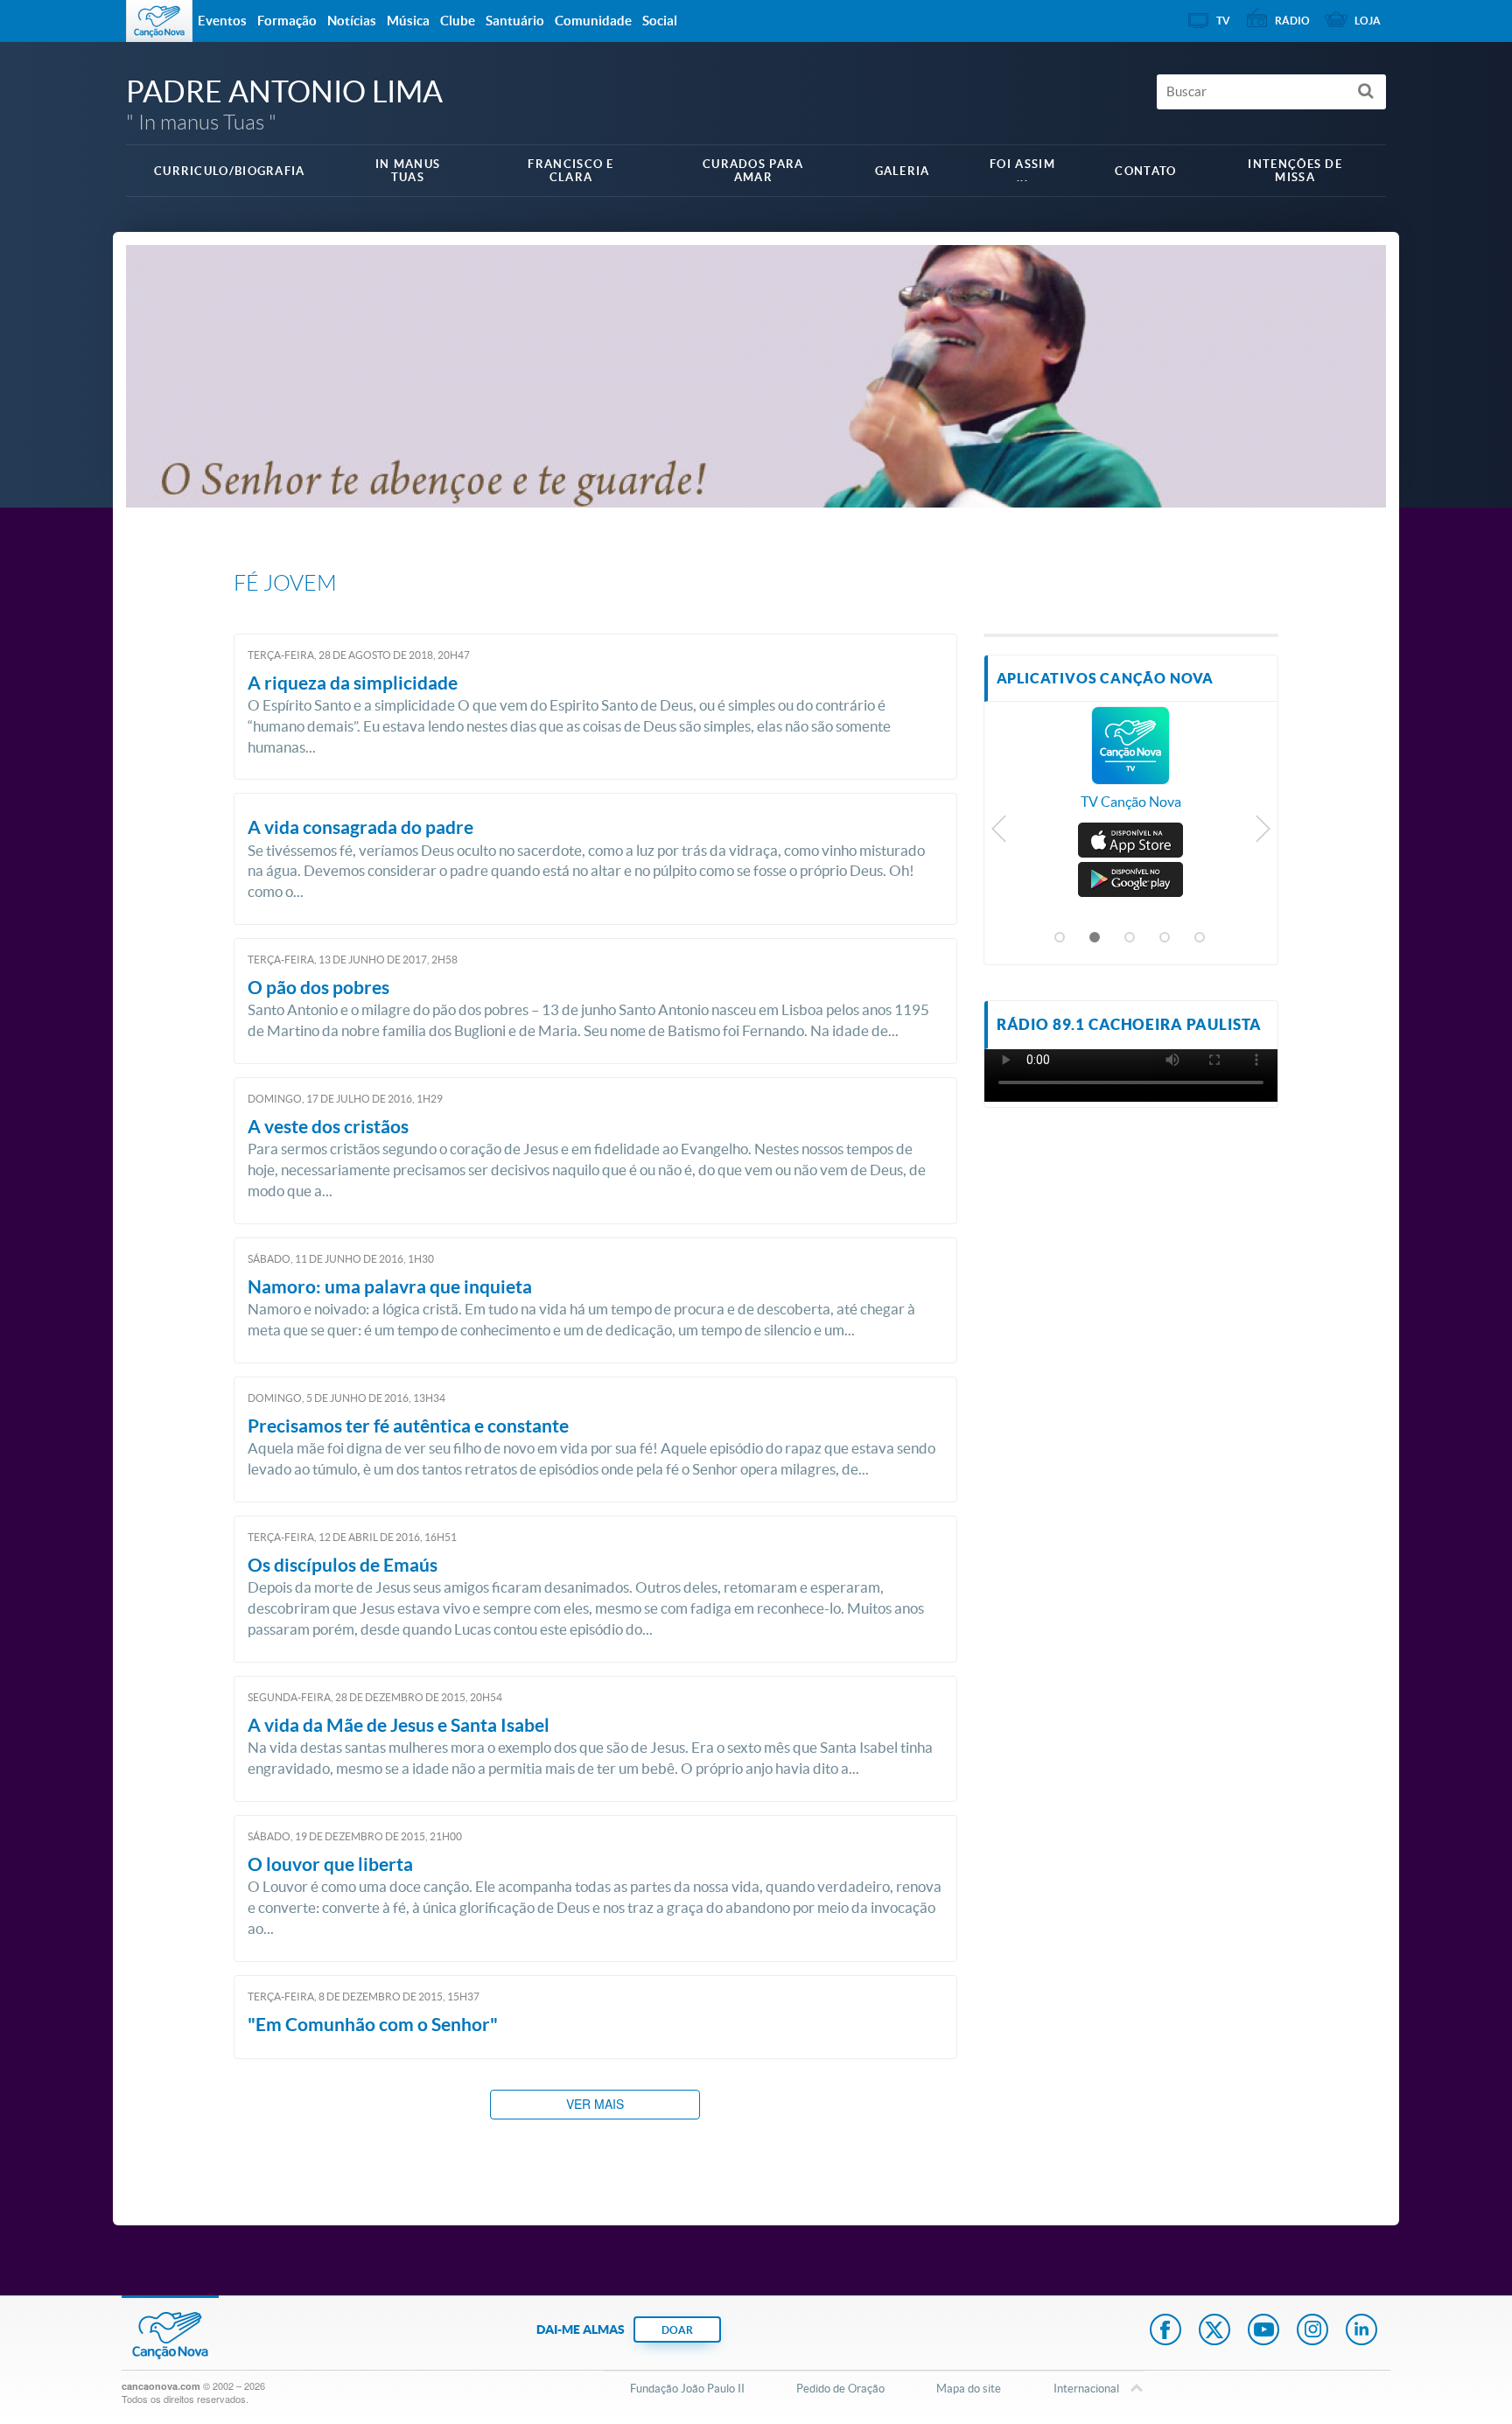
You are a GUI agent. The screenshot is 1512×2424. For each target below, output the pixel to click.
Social (660, 21)
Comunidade (593, 21)
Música (408, 21)
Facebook (1165, 2331)
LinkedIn (1361, 2331)
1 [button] (1060, 938)
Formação (287, 21)
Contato (1145, 171)
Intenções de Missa (1295, 171)
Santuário (515, 21)
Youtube (1263, 2331)
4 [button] (1165, 938)
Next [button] (1262, 833)
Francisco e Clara (570, 171)
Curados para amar (753, 171)
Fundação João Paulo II (687, 2389)
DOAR (677, 2330)
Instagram (1312, 2331)
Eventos (222, 21)
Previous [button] (1000, 833)
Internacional (1086, 2389)
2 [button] (1095, 938)
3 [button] (1130, 938)
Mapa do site (969, 2389)
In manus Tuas (408, 171)
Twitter (1214, 2331)
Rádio (1292, 21)
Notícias (352, 21)
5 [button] (1200, 938)
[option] (1131, 767)
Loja (1368, 21)
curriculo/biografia (230, 171)
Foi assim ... (1022, 171)
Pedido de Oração (840, 2389)
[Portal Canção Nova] (159, 21)
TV (1223, 21)
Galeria (903, 171)
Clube (458, 21)
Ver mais (595, 2104)
